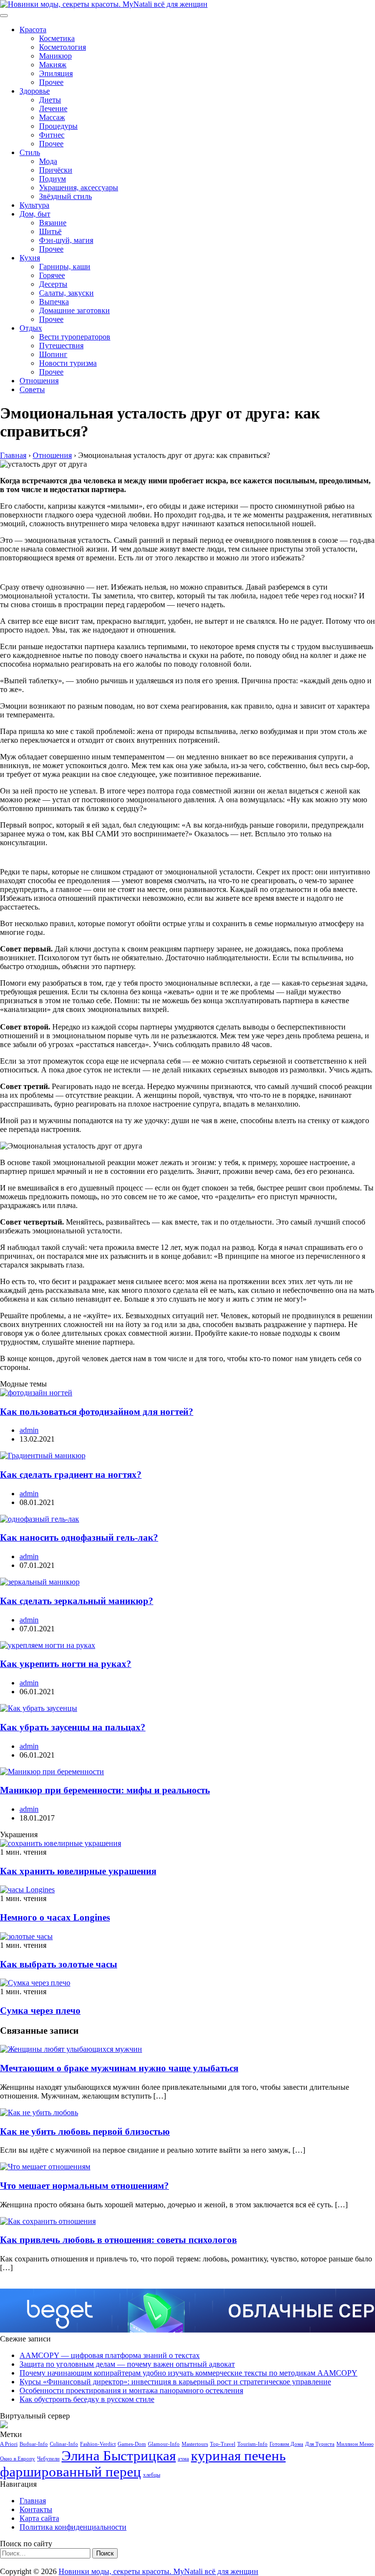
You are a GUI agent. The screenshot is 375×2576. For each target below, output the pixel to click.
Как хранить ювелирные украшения (78, 1871)
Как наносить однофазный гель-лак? (79, 1537)
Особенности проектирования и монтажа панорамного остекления (131, 2390)
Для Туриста (320, 2444)
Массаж (52, 117)
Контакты (36, 2509)
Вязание (53, 223)
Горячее (52, 275)
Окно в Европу (18, 2459)
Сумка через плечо (40, 2011)
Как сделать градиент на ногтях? (71, 1475)
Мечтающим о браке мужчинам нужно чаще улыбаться (119, 2068)
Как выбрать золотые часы (59, 1964)
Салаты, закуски (66, 293)
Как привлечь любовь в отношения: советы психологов (118, 2240)
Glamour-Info (164, 2444)
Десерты (53, 284)
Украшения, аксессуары (79, 188)
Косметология (62, 47)
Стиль (30, 152)
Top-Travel (223, 2444)
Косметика (57, 38)
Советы (32, 389)
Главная (33, 2501)
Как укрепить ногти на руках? (66, 1664)
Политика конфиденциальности (73, 2527)
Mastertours (195, 2444)
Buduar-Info (34, 2444)
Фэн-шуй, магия (66, 240)
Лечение (53, 109)
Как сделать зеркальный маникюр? (77, 1601)
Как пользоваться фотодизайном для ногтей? (97, 1412)
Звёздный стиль (65, 196)
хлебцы (152, 2475)
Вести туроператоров (75, 337)
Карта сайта (39, 2518)
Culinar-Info (64, 2444)
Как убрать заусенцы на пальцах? (73, 1727)
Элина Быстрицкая (119, 2456)
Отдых (31, 328)
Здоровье (35, 91)
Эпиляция (56, 73)
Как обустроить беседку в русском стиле (87, 2399)
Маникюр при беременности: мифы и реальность (105, 1790)
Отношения (39, 381)
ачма (183, 2459)
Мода (48, 161)
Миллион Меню (355, 2444)
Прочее (51, 82)
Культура (34, 205)
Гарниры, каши (65, 267)
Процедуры (58, 126)
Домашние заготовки (74, 310)
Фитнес (52, 135)
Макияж (53, 65)
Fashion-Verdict (98, 2444)
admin (29, 1430)
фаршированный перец (71, 2472)
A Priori (9, 2444)
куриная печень (238, 2456)
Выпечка (54, 302)
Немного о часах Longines (55, 1917)
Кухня (30, 258)
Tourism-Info (252, 2444)
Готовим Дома (286, 2444)
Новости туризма (68, 363)
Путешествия (61, 346)
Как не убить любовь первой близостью (85, 2131)
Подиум (52, 179)
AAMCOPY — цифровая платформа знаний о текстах (110, 2355)
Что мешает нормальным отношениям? (84, 2186)
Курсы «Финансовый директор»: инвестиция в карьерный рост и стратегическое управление (175, 2382)
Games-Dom (132, 2444)
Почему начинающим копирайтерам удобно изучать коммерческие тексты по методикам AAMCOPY (188, 2373)
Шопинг (53, 354)
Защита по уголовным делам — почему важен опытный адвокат (127, 2364)
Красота (33, 30)
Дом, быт (35, 214)
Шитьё (50, 231)
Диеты (50, 100)
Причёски (56, 170)
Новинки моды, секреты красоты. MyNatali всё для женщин (158, 2571)
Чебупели (48, 2459)
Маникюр (55, 56)
